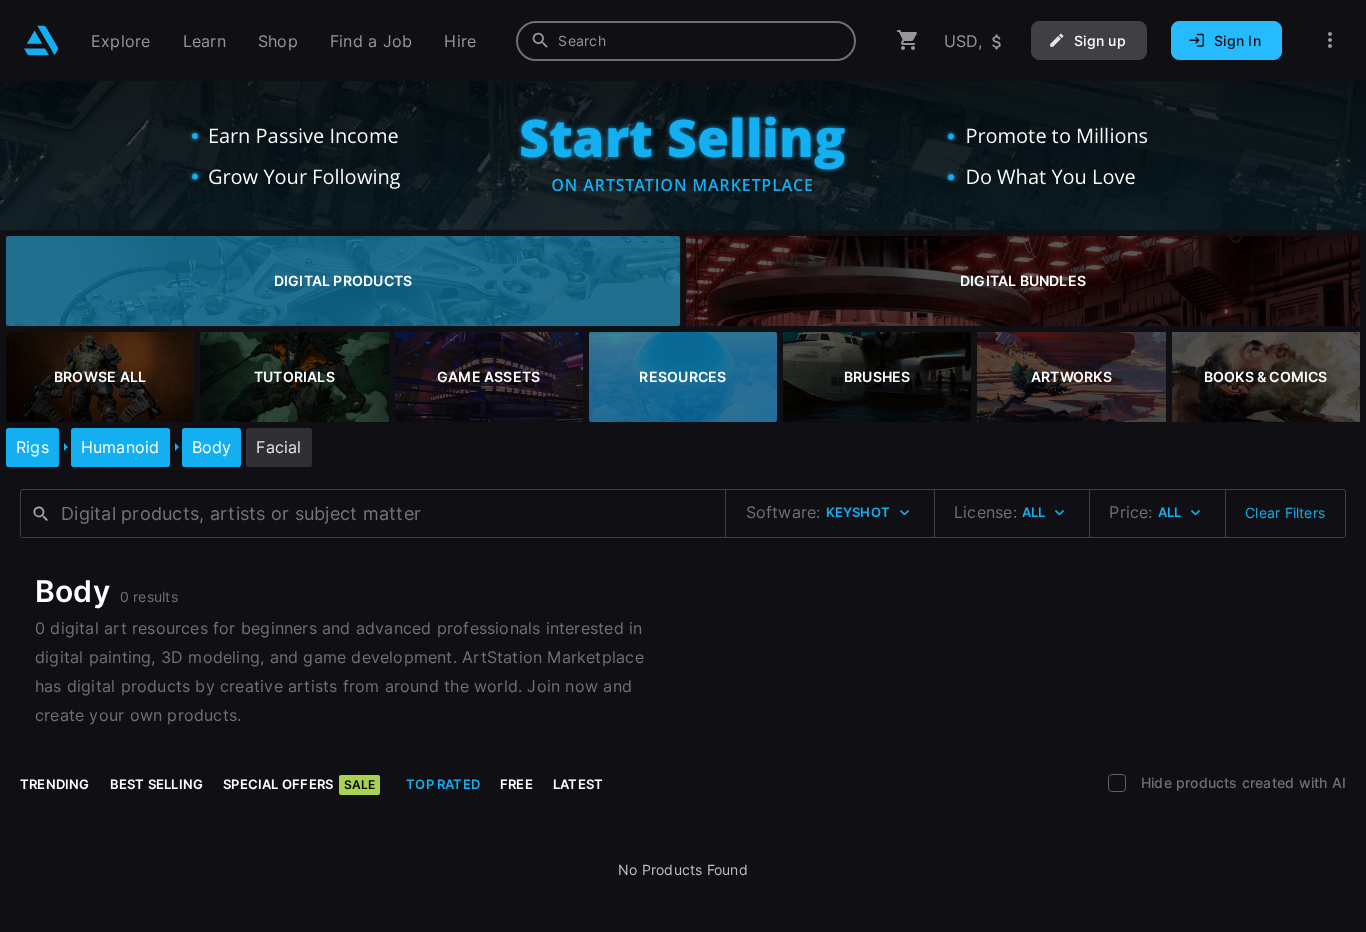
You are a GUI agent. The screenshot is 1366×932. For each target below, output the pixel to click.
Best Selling (157, 784)
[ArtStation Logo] (41, 40)
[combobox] (686, 41)
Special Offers (299, 784)
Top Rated (443, 784)
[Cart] (908, 40)
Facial (278, 447)
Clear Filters (1285, 512)
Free (516, 784)
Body (212, 447)
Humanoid (120, 447)
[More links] (1330, 40)
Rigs (32, 447)
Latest (578, 784)
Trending (55, 784)
